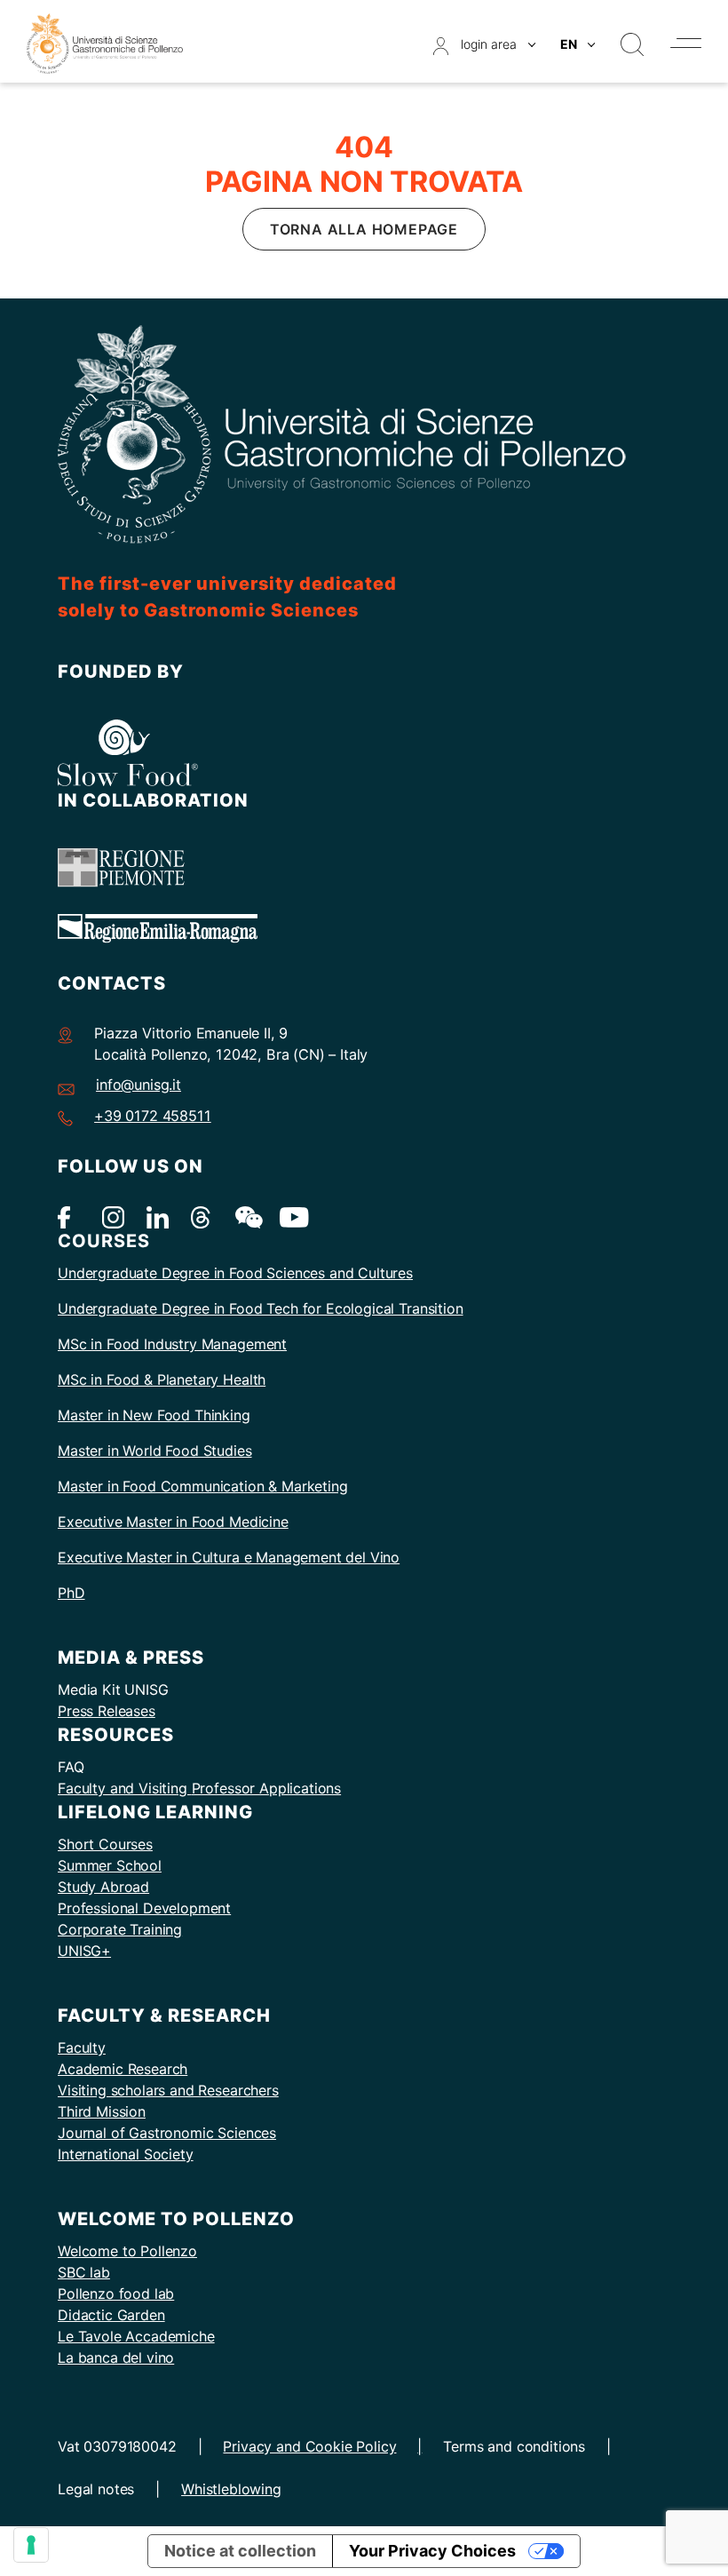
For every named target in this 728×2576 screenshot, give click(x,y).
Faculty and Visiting (125, 1788)
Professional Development (144, 1908)
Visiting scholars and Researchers (168, 2090)
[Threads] (202, 1216)
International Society (126, 2154)
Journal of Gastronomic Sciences (167, 2133)
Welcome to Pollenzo (127, 2251)
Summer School (110, 1865)
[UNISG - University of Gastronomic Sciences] (105, 42)
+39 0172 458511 (153, 1116)
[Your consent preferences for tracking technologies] (31, 2545)
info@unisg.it (138, 1085)
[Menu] (686, 43)
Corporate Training (120, 1929)
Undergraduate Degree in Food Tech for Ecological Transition (261, 1308)
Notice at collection (240, 2551)
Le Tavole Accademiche (136, 2336)
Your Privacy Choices (432, 2551)
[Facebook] (69, 1216)
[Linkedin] (158, 1216)
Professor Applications (266, 1788)
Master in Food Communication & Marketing (203, 1486)
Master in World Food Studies (155, 1451)
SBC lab (84, 2272)
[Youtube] (291, 1216)
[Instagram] (113, 1216)
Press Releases (107, 1711)
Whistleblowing (231, 2489)
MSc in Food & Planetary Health (162, 1379)
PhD (71, 1593)
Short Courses (105, 1844)
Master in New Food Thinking (154, 1415)
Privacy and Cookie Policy (309, 2446)
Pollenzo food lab (116, 2294)
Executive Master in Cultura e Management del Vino (229, 1557)
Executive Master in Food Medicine (173, 1522)
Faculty (82, 2047)
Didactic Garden (111, 2315)
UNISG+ (84, 1951)
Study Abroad (103, 1887)
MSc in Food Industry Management (172, 1344)
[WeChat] (246, 1216)
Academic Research (123, 2069)
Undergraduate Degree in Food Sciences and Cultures (235, 1273)
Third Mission (102, 2111)
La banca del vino (116, 2357)
